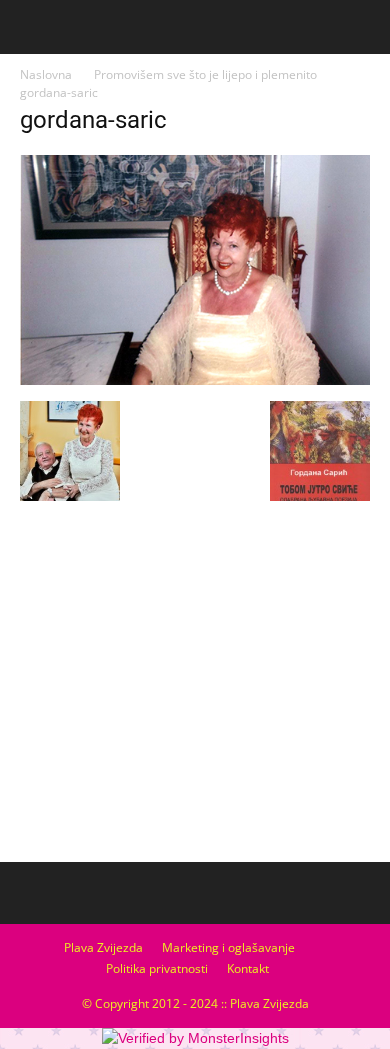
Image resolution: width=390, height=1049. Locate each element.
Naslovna (46, 74)
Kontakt (248, 968)
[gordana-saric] (195, 380)
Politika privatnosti (157, 968)
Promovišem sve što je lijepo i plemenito (205, 74)
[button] (362, 27)
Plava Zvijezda (103, 947)
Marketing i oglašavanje (228, 947)
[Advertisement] (195, 705)
